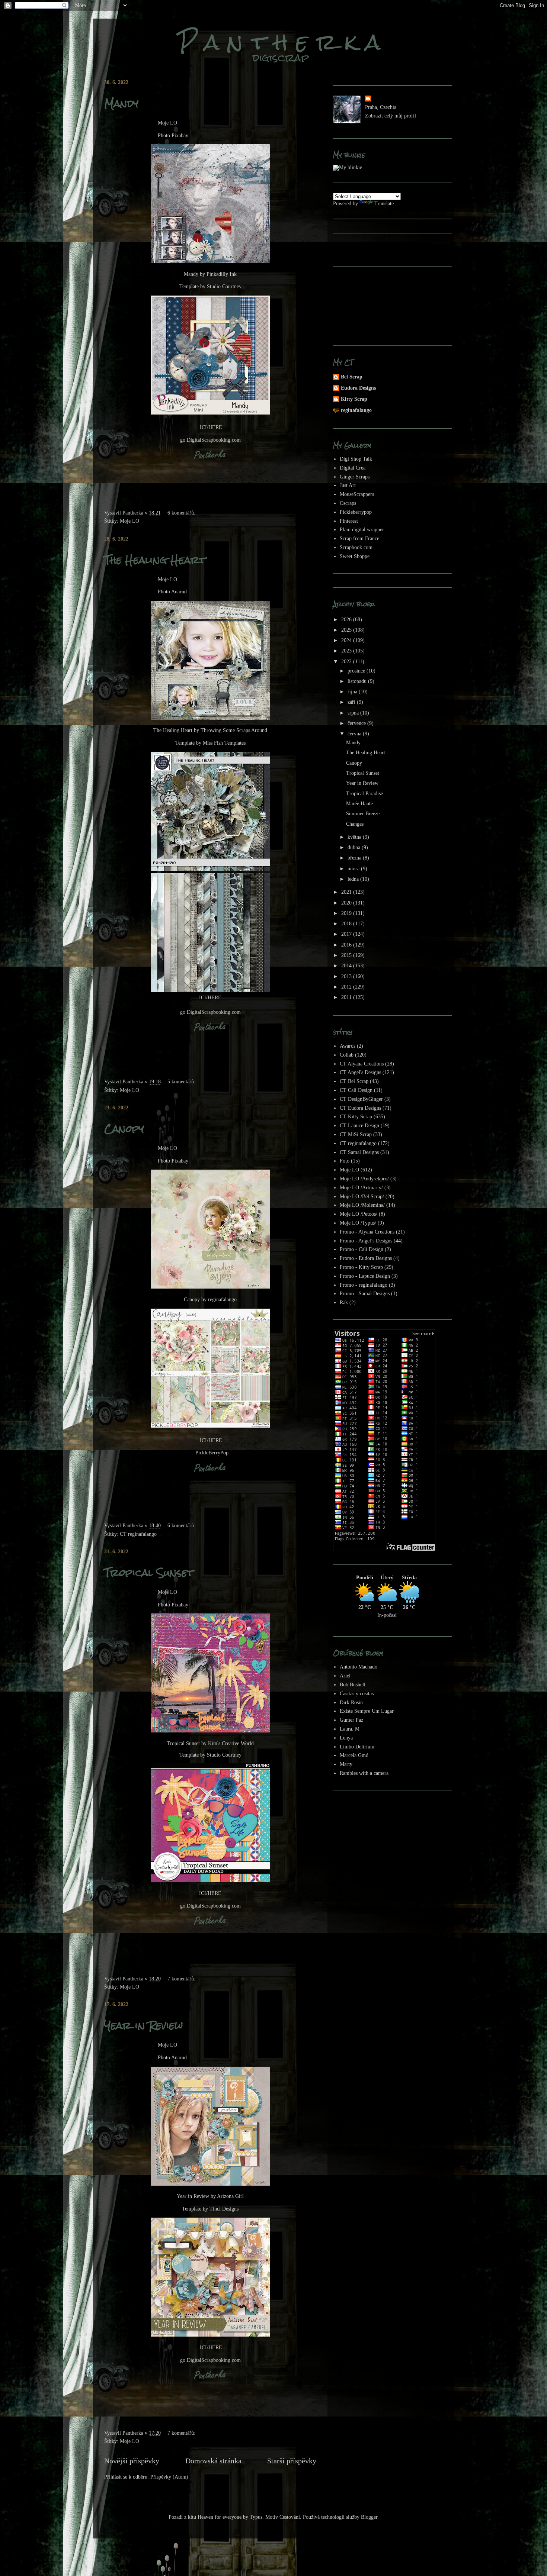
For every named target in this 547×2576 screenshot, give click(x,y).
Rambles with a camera (364, 1773)
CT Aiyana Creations (362, 1064)
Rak (344, 1302)
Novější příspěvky (132, 2461)
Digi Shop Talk (356, 459)
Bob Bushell (353, 1685)
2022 (347, 662)
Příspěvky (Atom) (169, 2477)
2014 (347, 966)
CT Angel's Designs (360, 1072)
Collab (347, 1055)
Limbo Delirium (357, 1747)
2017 (347, 934)
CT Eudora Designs (360, 1108)
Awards (348, 1046)
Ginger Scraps (355, 477)
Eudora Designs (358, 388)
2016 (347, 945)
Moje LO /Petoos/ (359, 1214)
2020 (347, 903)
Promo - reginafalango (364, 1285)
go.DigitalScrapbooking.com (210, 440)
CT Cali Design (356, 1090)
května (355, 837)
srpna (354, 713)
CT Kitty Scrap (356, 1117)
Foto (345, 1161)
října (353, 692)
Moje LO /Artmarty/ (361, 1188)
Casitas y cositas (357, 1694)
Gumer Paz (351, 1720)
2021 (347, 892)
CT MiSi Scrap (356, 1134)
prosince (357, 671)
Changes (355, 824)
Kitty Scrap (354, 399)
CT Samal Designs (359, 1152)
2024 (347, 640)
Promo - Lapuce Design (365, 1276)
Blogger (369, 2517)
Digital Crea (353, 468)
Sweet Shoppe (355, 556)
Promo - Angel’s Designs (366, 1241)
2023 (347, 651)
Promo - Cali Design (362, 1249)
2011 (347, 997)
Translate (384, 204)
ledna (354, 879)
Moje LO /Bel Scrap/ (362, 1197)
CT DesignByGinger (361, 1099)
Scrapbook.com (356, 547)
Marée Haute (359, 804)
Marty (346, 1764)
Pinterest (349, 521)
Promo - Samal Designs (365, 1294)
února (354, 869)
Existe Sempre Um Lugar (367, 1711)
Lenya (346, 1738)
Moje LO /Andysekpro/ (364, 1179)
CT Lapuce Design (359, 1126)
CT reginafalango (138, 1534)
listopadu (358, 681)
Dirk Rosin (351, 1703)
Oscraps (348, 503)
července (357, 723)
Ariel (345, 1676)
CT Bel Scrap (354, 1081)
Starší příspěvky (292, 2461)
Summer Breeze (363, 814)
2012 (347, 987)
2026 (347, 620)
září (352, 702)
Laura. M (350, 1729)
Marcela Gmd (354, 1755)
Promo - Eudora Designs (366, 1258)
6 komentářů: (182, 513)
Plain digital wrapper (362, 530)
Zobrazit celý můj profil (391, 116)
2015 (347, 955)
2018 (347, 924)
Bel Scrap (352, 377)
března (355, 858)
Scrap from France (359, 539)
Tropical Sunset (149, 1573)
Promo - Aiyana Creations (367, 1232)
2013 (347, 976)
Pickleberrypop (356, 512)
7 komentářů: (182, 1979)
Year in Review (144, 2025)
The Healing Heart (155, 560)
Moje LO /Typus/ (358, 1223)
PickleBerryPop (212, 1453)
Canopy (124, 1129)
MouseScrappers (357, 494)
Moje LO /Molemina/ (362, 1205)
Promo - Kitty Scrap (361, 1267)
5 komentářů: (182, 1082)
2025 (347, 630)
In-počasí (387, 1615)
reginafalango (356, 410)
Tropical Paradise (364, 794)
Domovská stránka (213, 2461)
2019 (347, 913)
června (355, 734)
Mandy (121, 103)
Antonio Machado (359, 1667)
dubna (355, 847)
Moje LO (129, 521)
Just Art (348, 485)
